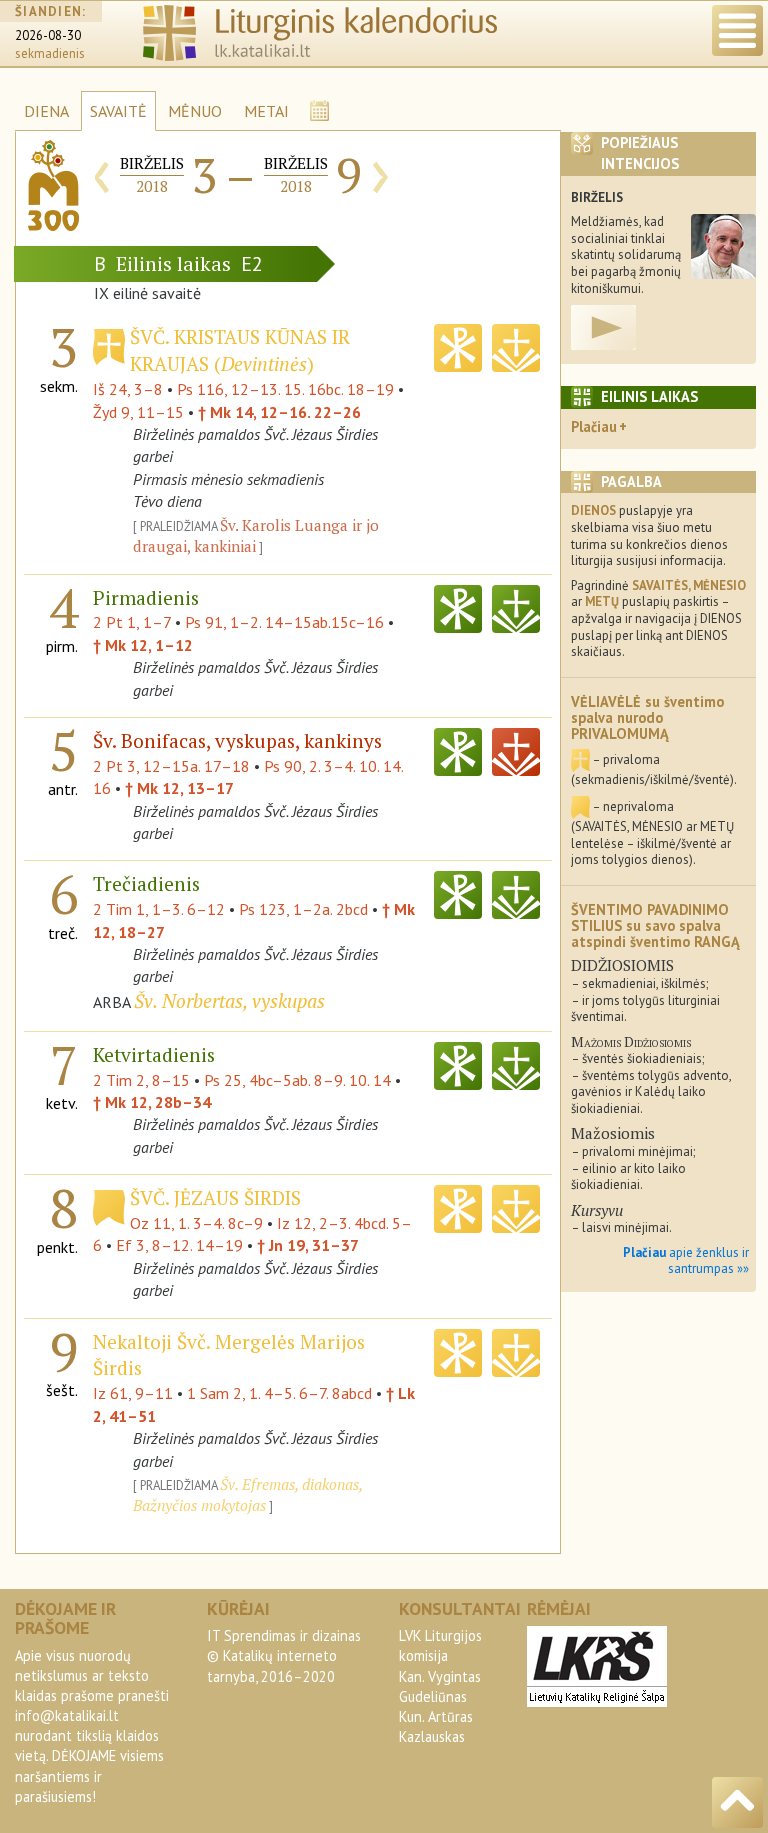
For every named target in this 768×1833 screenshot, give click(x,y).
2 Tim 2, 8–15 (141, 1080)
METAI (266, 111)
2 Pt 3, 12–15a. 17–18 (171, 766)
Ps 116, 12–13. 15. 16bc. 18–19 (285, 389)
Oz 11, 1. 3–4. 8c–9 (196, 1223)
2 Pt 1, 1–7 (132, 622)
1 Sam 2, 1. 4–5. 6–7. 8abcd (279, 1393)
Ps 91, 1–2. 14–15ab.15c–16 (284, 622)
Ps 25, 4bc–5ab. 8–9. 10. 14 (297, 1080)
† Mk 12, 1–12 (143, 645)
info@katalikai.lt (67, 1715)
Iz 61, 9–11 (133, 1393)
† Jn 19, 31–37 (308, 1245)
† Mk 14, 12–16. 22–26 (279, 412)
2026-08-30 (48, 35)
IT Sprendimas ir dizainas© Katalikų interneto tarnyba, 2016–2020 (284, 1655)
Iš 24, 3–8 (128, 389)
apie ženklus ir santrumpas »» (686, 1261)
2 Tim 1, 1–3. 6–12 (159, 909)
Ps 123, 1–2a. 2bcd (303, 909)
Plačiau (594, 426)
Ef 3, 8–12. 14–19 (179, 1245)
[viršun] (737, 1802)
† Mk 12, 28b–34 (152, 1102)
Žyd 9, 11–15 (138, 412)
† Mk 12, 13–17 (179, 788)
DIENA (46, 111)
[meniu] (737, 30)
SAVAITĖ (118, 111)
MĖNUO (195, 111)
